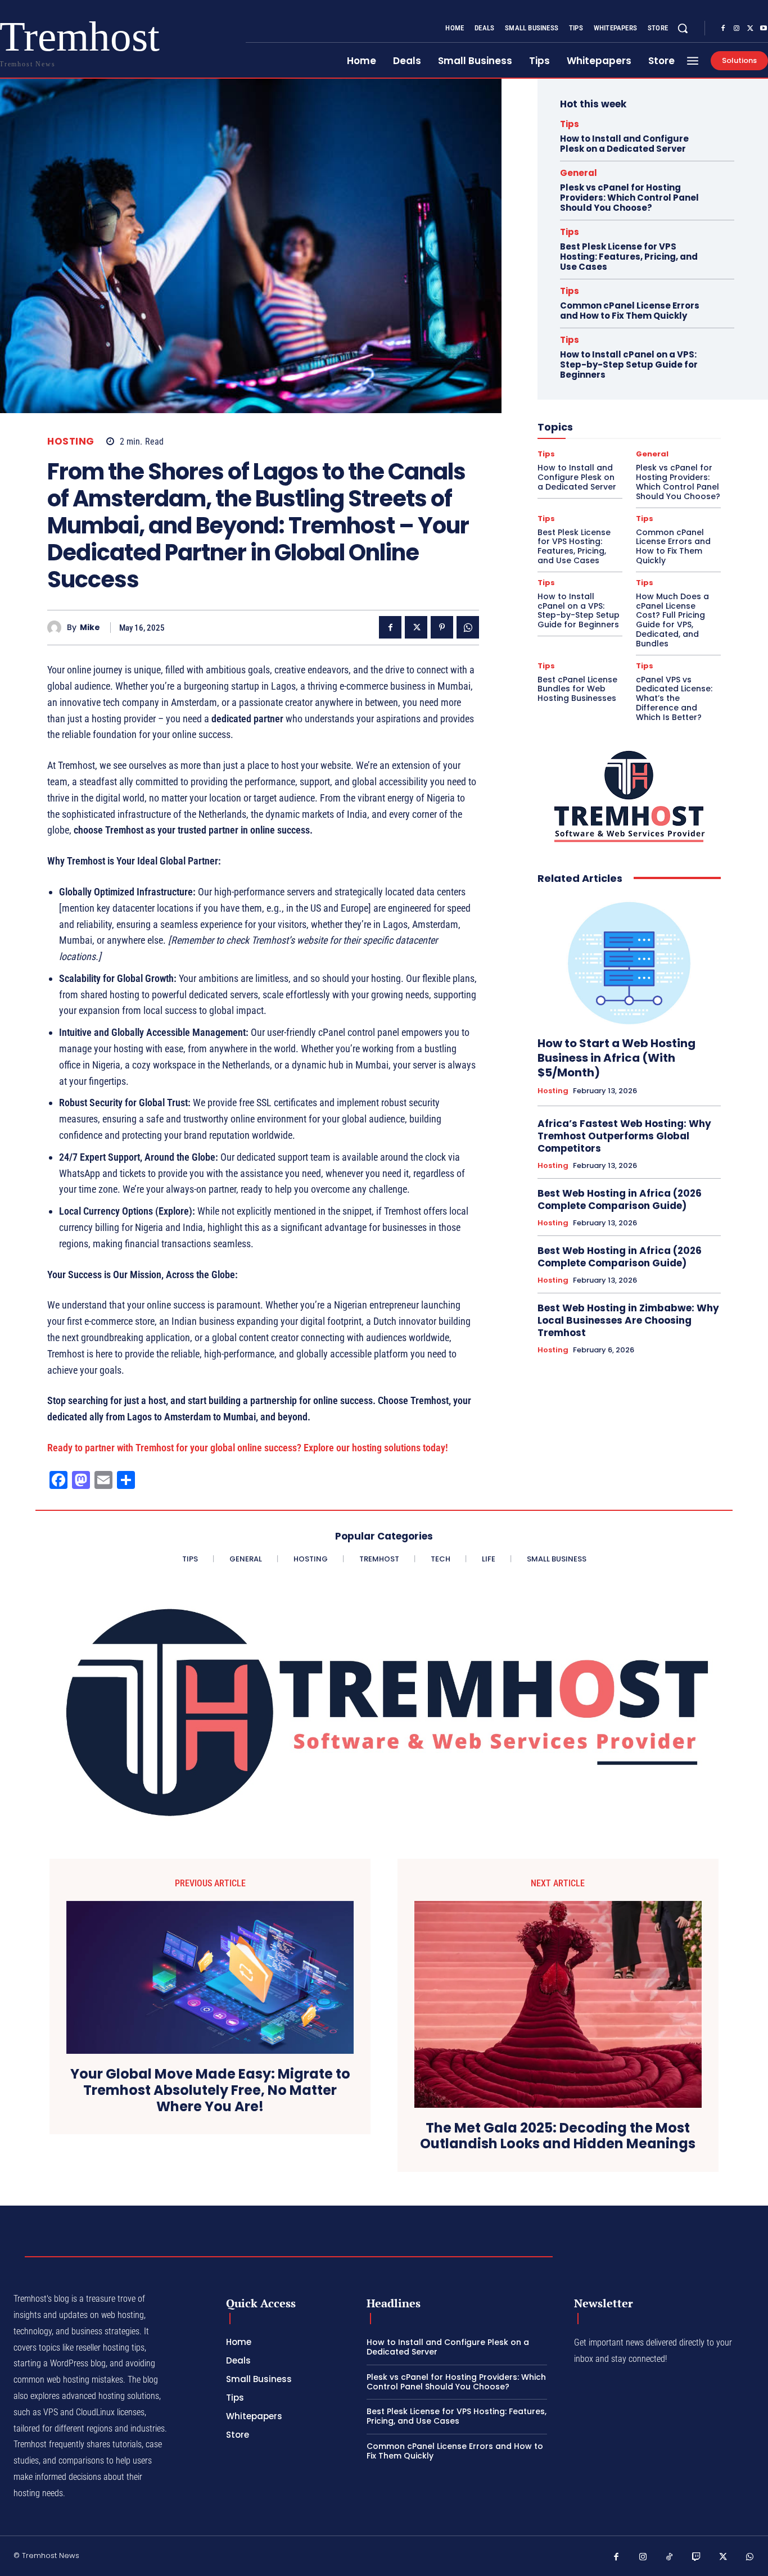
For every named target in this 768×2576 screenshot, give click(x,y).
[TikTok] (670, 2557)
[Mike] (57, 628)
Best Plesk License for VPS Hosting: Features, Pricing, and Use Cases (629, 257)
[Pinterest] (442, 627)
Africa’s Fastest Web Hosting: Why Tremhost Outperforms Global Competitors (624, 1136)
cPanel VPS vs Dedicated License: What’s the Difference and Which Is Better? (674, 698)
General (579, 173)
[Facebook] (723, 29)
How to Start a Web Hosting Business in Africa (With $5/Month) (616, 1058)
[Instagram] (737, 29)
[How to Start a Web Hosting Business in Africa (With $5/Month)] (629, 961)
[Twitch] (697, 2557)
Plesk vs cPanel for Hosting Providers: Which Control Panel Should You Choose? (629, 198)
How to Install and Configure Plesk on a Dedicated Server (624, 144)
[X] (750, 29)
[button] (683, 28)
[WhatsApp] (468, 627)
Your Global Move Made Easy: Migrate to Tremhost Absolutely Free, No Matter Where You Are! (210, 2090)
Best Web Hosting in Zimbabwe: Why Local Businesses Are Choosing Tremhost (628, 1320)
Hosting (71, 442)
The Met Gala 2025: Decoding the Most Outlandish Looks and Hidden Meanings (558, 2136)
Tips (570, 124)
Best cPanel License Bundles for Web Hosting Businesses (577, 689)
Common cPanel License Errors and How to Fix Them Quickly (630, 311)
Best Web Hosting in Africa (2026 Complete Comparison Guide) (620, 1199)
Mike (90, 628)
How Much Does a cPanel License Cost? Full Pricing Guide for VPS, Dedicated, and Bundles (672, 620)
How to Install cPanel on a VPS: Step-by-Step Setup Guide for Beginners (629, 365)
